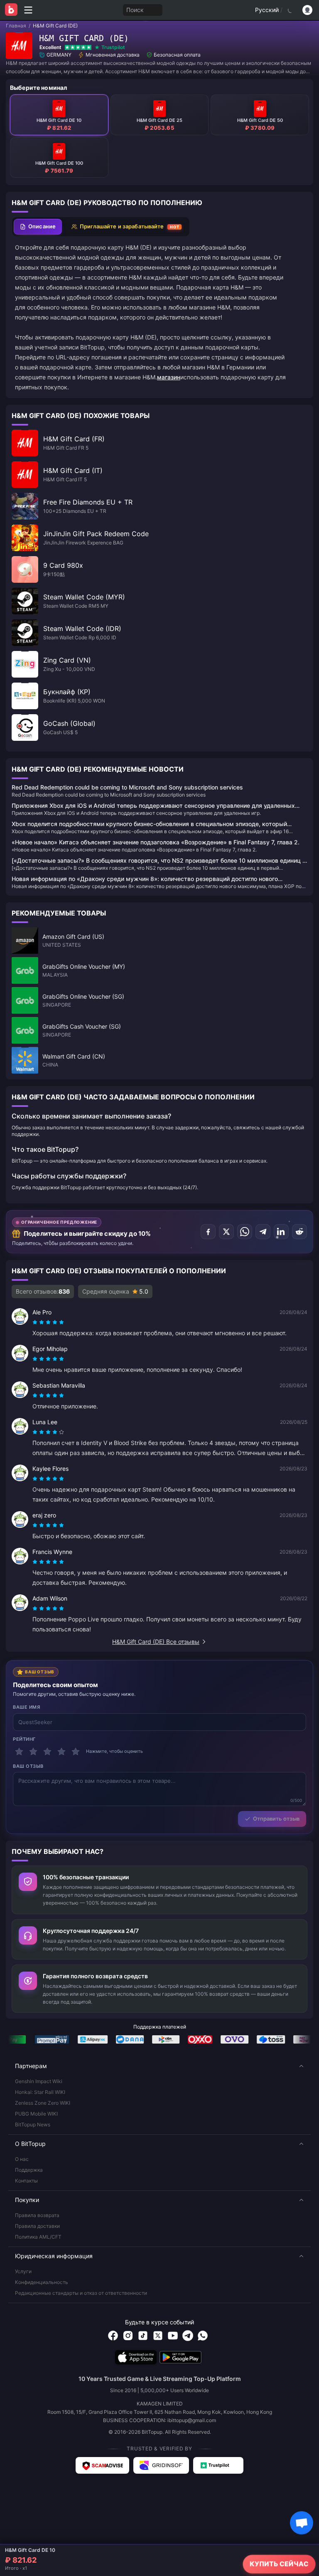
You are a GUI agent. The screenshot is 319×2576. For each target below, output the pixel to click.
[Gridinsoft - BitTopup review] (161, 2465)
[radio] (36, 1322)
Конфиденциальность (42, 2282)
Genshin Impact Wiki (39, 2081)
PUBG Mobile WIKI (36, 2114)
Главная (16, 26)
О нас (22, 2159)
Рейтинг (24, 1739)
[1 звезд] (19, 1752)
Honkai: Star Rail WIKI (40, 2092)
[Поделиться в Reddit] (299, 1232)
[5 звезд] (76, 1752)
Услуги (23, 2271)
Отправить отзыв (276, 1819)
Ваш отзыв (28, 1766)
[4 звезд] (61, 1752)
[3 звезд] (47, 1752)
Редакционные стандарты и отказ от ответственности (81, 2293)
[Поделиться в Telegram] (263, 1232)
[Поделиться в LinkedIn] (281, 1232)
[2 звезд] (33, 1752)
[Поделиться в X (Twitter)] (226, 1232)
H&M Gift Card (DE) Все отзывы (156, 1642)
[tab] (38, 227)
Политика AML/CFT (38, 2237)
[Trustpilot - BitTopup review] (218, 2465)
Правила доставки (37, 2226)
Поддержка (29, 2170)
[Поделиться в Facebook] (208, 1232)
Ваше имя (26, 1707)
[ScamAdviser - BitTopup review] (102, 2465)
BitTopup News (33, 2124)
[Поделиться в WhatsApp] (245, 1232)
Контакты (26, 2181)
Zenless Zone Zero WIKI (43, 2103)
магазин (169, 377)
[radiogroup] (48, 1322)
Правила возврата (37, 2215)
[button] (159, 2066)
